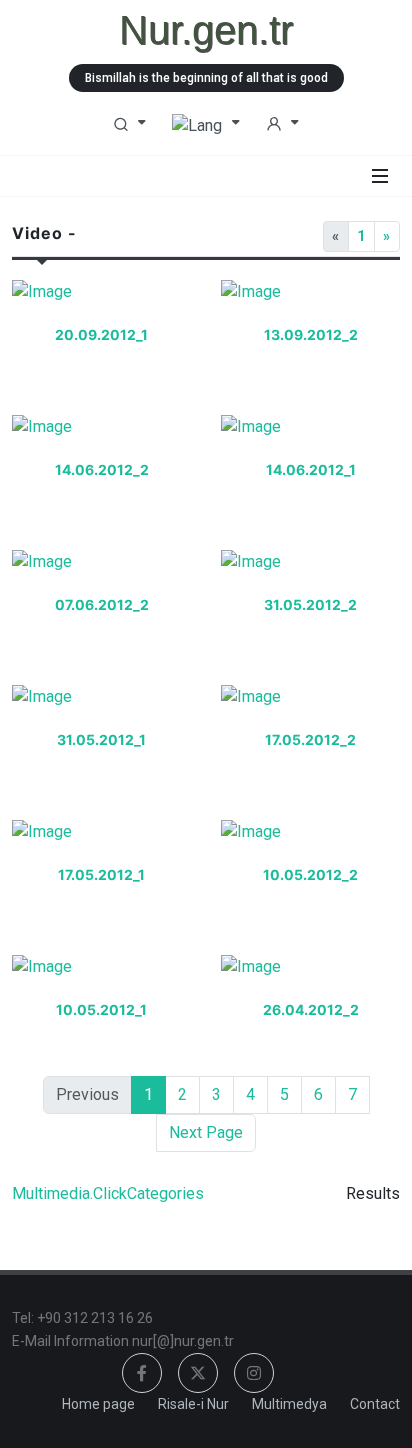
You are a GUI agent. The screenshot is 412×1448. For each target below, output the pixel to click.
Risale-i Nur (193, 1404)
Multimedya (289, 1404)
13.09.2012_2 (311, 334)
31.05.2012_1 (101, 739)
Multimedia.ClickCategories (108, 1193)
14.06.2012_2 (102, 469)
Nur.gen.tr (206, 30)
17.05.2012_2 (310, 739)
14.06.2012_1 (311, 469)
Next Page (206, 1132)
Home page (98, 1404)
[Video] (102, 300)
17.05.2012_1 (101, 874)
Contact (375, 1404)
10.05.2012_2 (310, 874)
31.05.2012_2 (310, 604)
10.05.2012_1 (101, 1009)
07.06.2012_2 (102, 604)
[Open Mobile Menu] (380, 176)
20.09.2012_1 (101, 334)
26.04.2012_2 (311, 1009)
